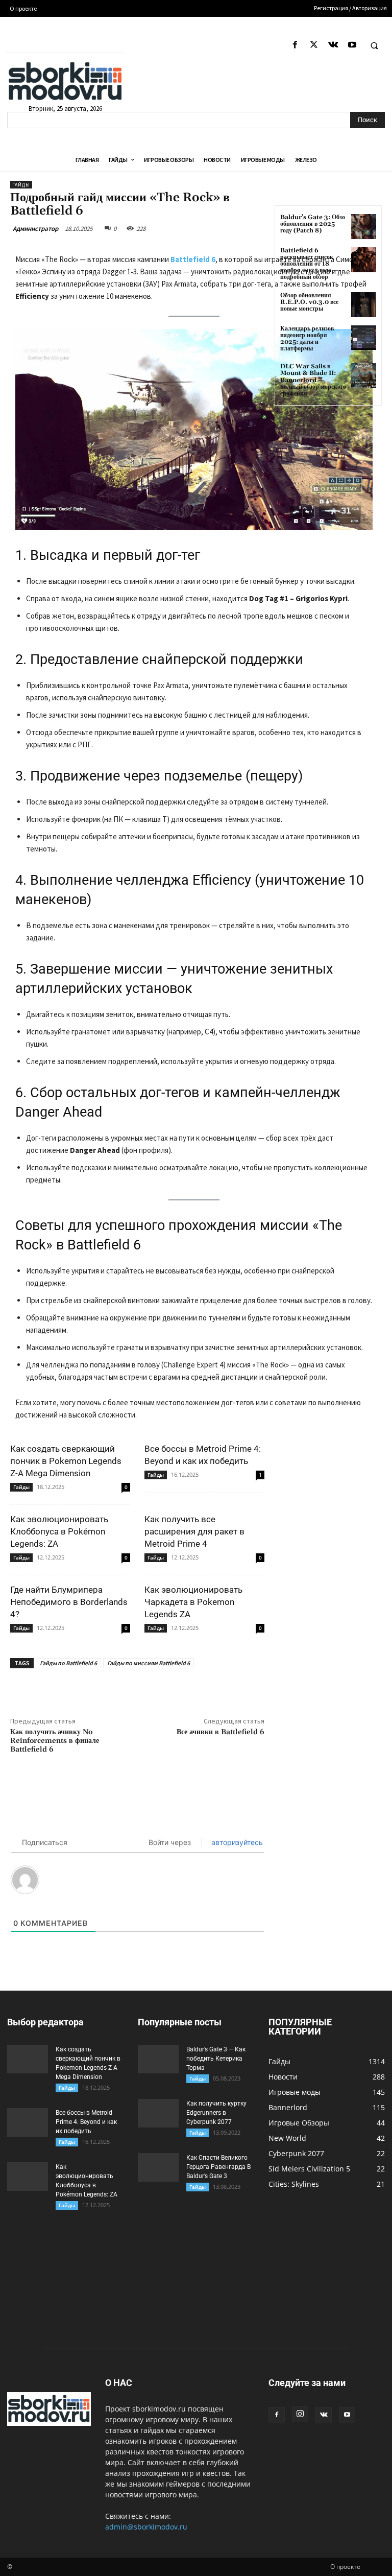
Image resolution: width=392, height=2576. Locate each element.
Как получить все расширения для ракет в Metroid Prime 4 (194, 1531)
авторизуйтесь (236, 1842)
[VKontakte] (333, 45)
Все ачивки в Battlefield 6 (220, 1732)
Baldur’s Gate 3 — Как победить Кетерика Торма (216, 2059)
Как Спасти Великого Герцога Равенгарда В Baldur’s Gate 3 (218, 2167)
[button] (374, 45)
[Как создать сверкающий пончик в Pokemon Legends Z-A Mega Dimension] (28, 2059)
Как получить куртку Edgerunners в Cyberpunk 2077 (216, 2113)
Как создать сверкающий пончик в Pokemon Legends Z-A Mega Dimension (66, 1461)
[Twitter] (314, 45)
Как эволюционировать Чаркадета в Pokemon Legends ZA (193, 1602)
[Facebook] (295, 45)
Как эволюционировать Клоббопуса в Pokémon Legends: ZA (59, 1531)
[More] (196, 1692)
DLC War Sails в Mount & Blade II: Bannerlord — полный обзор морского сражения (313, 380)
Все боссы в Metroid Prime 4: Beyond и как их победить (86, 2122)
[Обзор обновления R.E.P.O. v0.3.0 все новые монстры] (364, 305)
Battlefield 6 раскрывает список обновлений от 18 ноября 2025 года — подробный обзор (309, 264)
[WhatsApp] (172, 1692)
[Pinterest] (149, 1692)
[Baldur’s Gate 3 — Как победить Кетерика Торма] (158, 2059)
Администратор (35, 229)
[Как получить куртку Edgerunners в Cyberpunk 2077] (158, 2113)
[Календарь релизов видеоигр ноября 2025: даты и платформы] (364, 338)
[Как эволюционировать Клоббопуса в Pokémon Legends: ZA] (28, 2177)
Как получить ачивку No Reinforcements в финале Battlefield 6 (55, 1741)
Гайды (21, 185)
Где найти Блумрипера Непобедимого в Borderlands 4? (69, 1602)
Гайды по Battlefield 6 (68, 1663)
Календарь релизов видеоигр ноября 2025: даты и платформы (307, 339)
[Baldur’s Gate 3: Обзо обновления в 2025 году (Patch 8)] (364, 227)
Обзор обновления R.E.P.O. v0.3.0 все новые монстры (309, 302)
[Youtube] (352, 45)
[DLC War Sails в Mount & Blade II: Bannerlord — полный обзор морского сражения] (364, 376)
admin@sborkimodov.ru (146, 2527)
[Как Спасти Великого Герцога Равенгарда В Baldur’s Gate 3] (158, 2167)
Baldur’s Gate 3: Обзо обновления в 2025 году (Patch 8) (313, 224)
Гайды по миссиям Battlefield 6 (149, 1663)
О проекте (345, 2567)
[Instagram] (300, 2414)
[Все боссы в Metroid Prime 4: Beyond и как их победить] (28, 2122)
